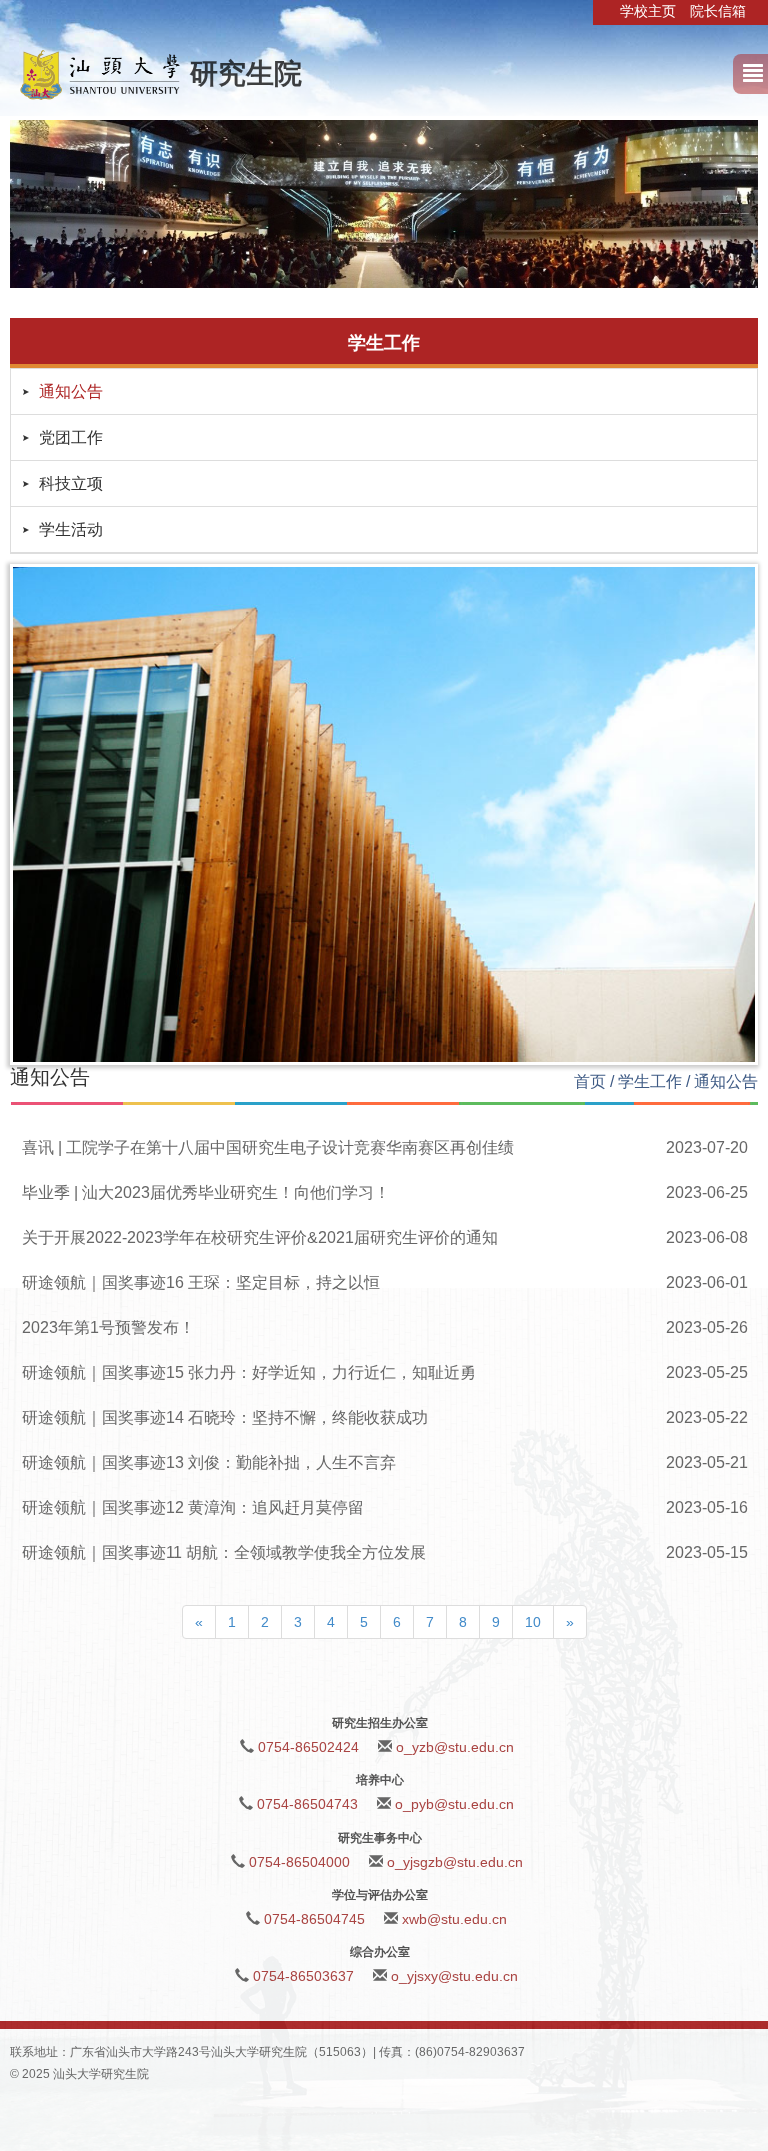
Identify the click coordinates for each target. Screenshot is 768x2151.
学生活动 (71, 529)
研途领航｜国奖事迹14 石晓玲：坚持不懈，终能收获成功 (225, 1417)
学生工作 (650, 1081)
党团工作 (71, 437)
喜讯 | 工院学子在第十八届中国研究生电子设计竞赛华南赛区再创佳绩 (268, 1147)
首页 (590, 1081)
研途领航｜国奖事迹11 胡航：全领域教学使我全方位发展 (224, 1552)
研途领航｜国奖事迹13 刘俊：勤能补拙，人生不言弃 (209, 1462)
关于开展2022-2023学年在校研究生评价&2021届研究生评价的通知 (260, 1237)
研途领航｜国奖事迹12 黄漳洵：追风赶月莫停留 (193, 1507)
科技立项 (71, 483)
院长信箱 (718, 11)
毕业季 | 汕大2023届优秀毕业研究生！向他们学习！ (206, 1192)
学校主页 (648, 11)
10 (533, 1622)
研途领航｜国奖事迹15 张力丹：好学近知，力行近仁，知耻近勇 (249, 1372)
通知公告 (71, 391)
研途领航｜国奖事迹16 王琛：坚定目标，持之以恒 (201, 1282)
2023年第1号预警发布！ (108, 1327)
